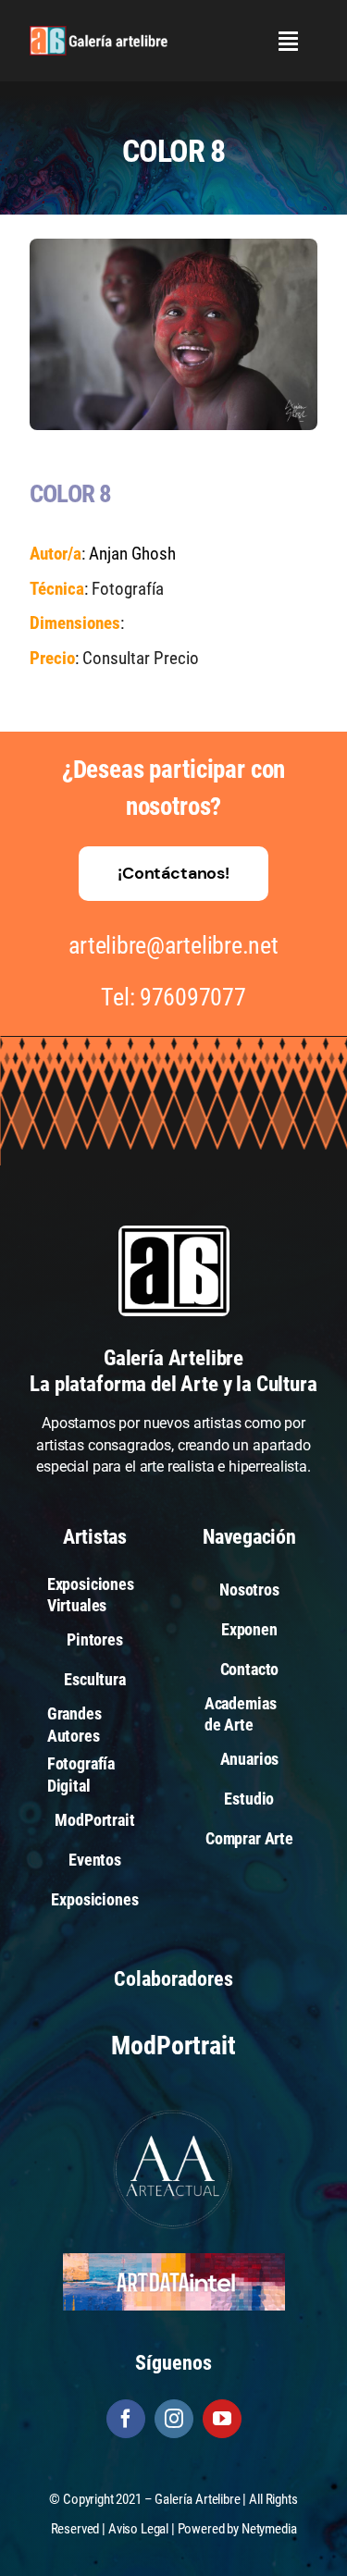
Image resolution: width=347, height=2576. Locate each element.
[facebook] (126, 2419)
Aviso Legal (138, 2529)
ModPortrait (173, 2046)
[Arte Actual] (174, 2112)
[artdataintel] (174, 2260)
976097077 (193, 997)
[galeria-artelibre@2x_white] (99, 33)
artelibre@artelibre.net (173, 945)
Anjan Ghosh (132, 554)
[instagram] (174, 2419)
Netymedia (269, 2529)
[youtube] (222, 2419)
